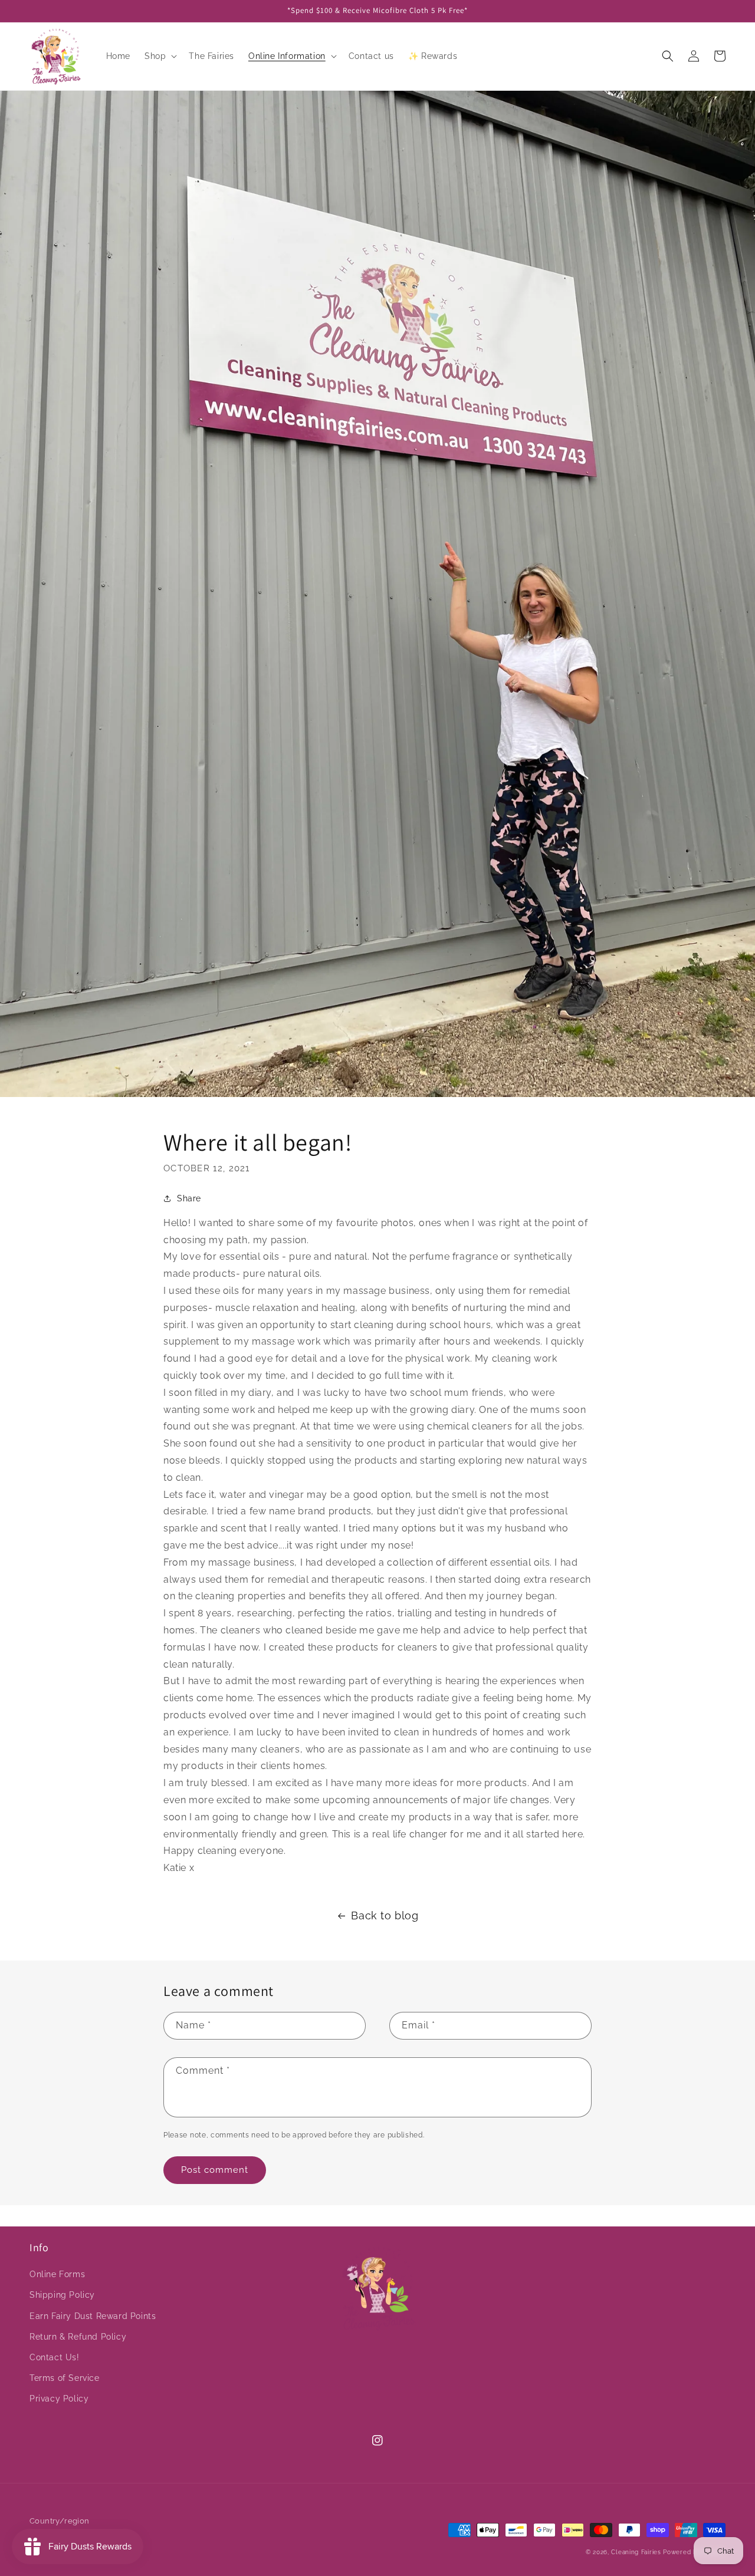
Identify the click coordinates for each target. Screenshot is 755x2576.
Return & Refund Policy (78, 2337)
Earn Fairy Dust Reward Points (93, 2316)
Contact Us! (55, 2357)
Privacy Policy (59, 2399)
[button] (160, 56)
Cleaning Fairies (636, 2552)
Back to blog (385, 1915)
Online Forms (57, 2274)
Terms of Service (65, 2378)
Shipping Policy (62, 2295)
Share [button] (189, 1198)
